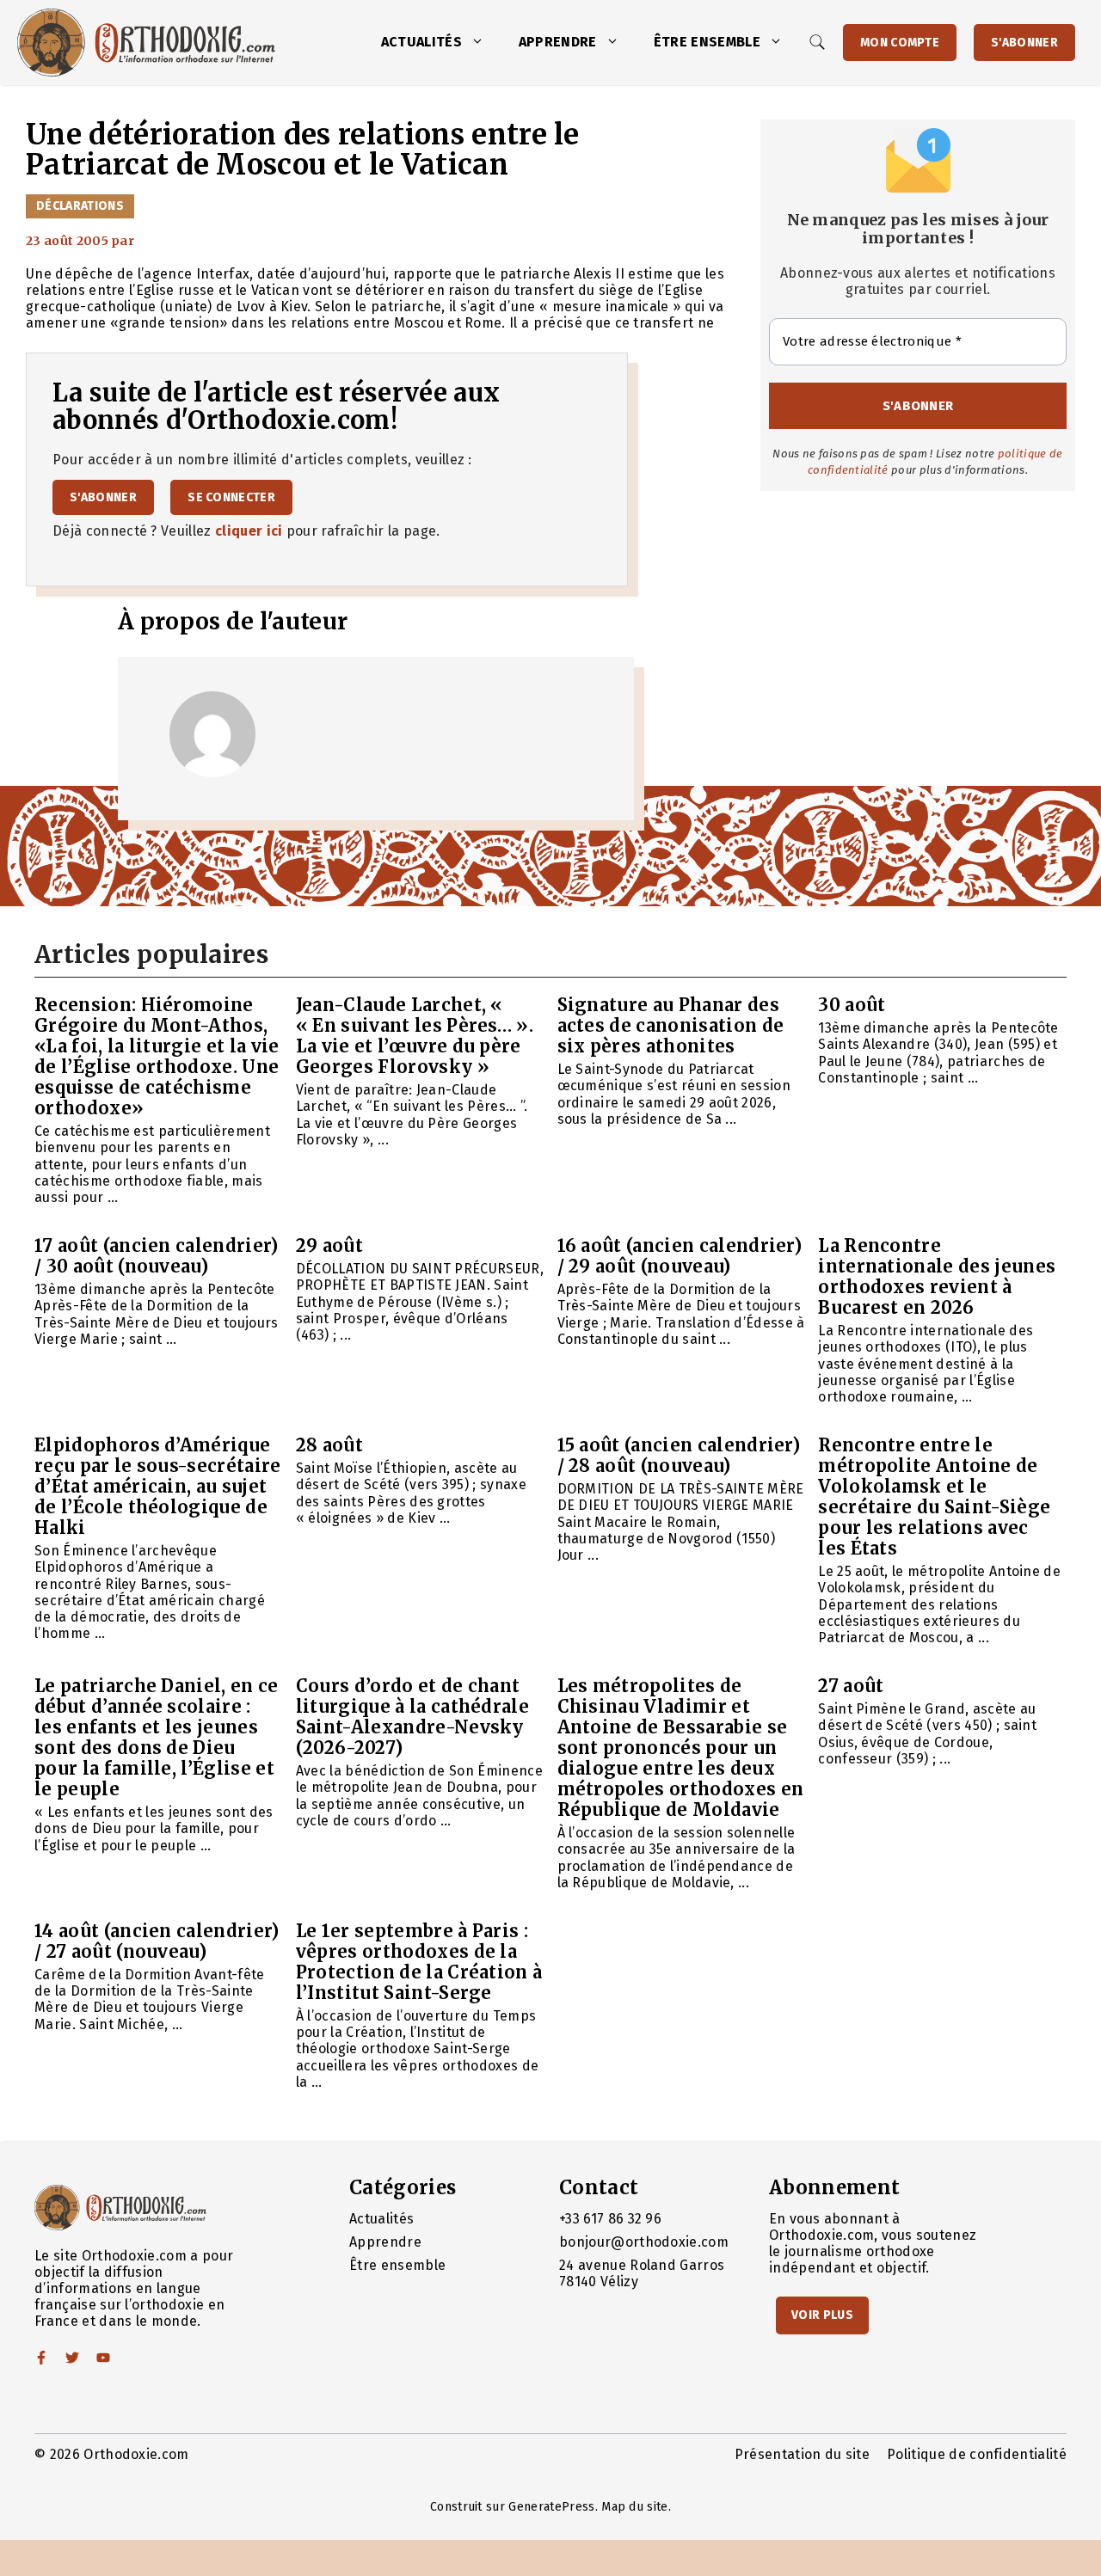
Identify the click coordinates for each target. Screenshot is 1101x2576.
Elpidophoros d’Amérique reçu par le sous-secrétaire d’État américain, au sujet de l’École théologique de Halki (158, 1486)
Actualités (421, 42)
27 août (851, 1686)
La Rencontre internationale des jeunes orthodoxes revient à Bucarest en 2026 (937, 1276)
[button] (482, 42)
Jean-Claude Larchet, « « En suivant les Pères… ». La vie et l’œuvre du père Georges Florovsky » (415, 1036)
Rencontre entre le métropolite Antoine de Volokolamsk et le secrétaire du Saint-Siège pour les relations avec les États (934, 1497)
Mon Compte (900, 43)
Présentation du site (802, 2454)
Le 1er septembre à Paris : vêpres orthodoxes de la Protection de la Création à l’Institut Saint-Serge (419, 1962)
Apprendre (558, 42)
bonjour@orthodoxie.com (644, 2242)
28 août (329, 1445)
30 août (852, 1005)
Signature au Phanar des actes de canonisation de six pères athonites (671, 1025)
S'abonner (1024, 43)
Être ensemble (707, 42)
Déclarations (80, 206)
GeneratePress (551, 2507)
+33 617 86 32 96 (610, 2219)
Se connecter (231, 497)
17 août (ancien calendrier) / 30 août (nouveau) (157, 1256)
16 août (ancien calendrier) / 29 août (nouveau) (680, 1256)
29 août (329, 1245)
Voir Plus (822, 2315)
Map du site (635, 2507)
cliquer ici (249, 531)
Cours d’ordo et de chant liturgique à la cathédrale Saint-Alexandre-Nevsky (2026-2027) (412, 1717)
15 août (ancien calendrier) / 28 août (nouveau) (679, 1455)
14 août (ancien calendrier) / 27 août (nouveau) (157, 1941)
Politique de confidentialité (977, 2454)
